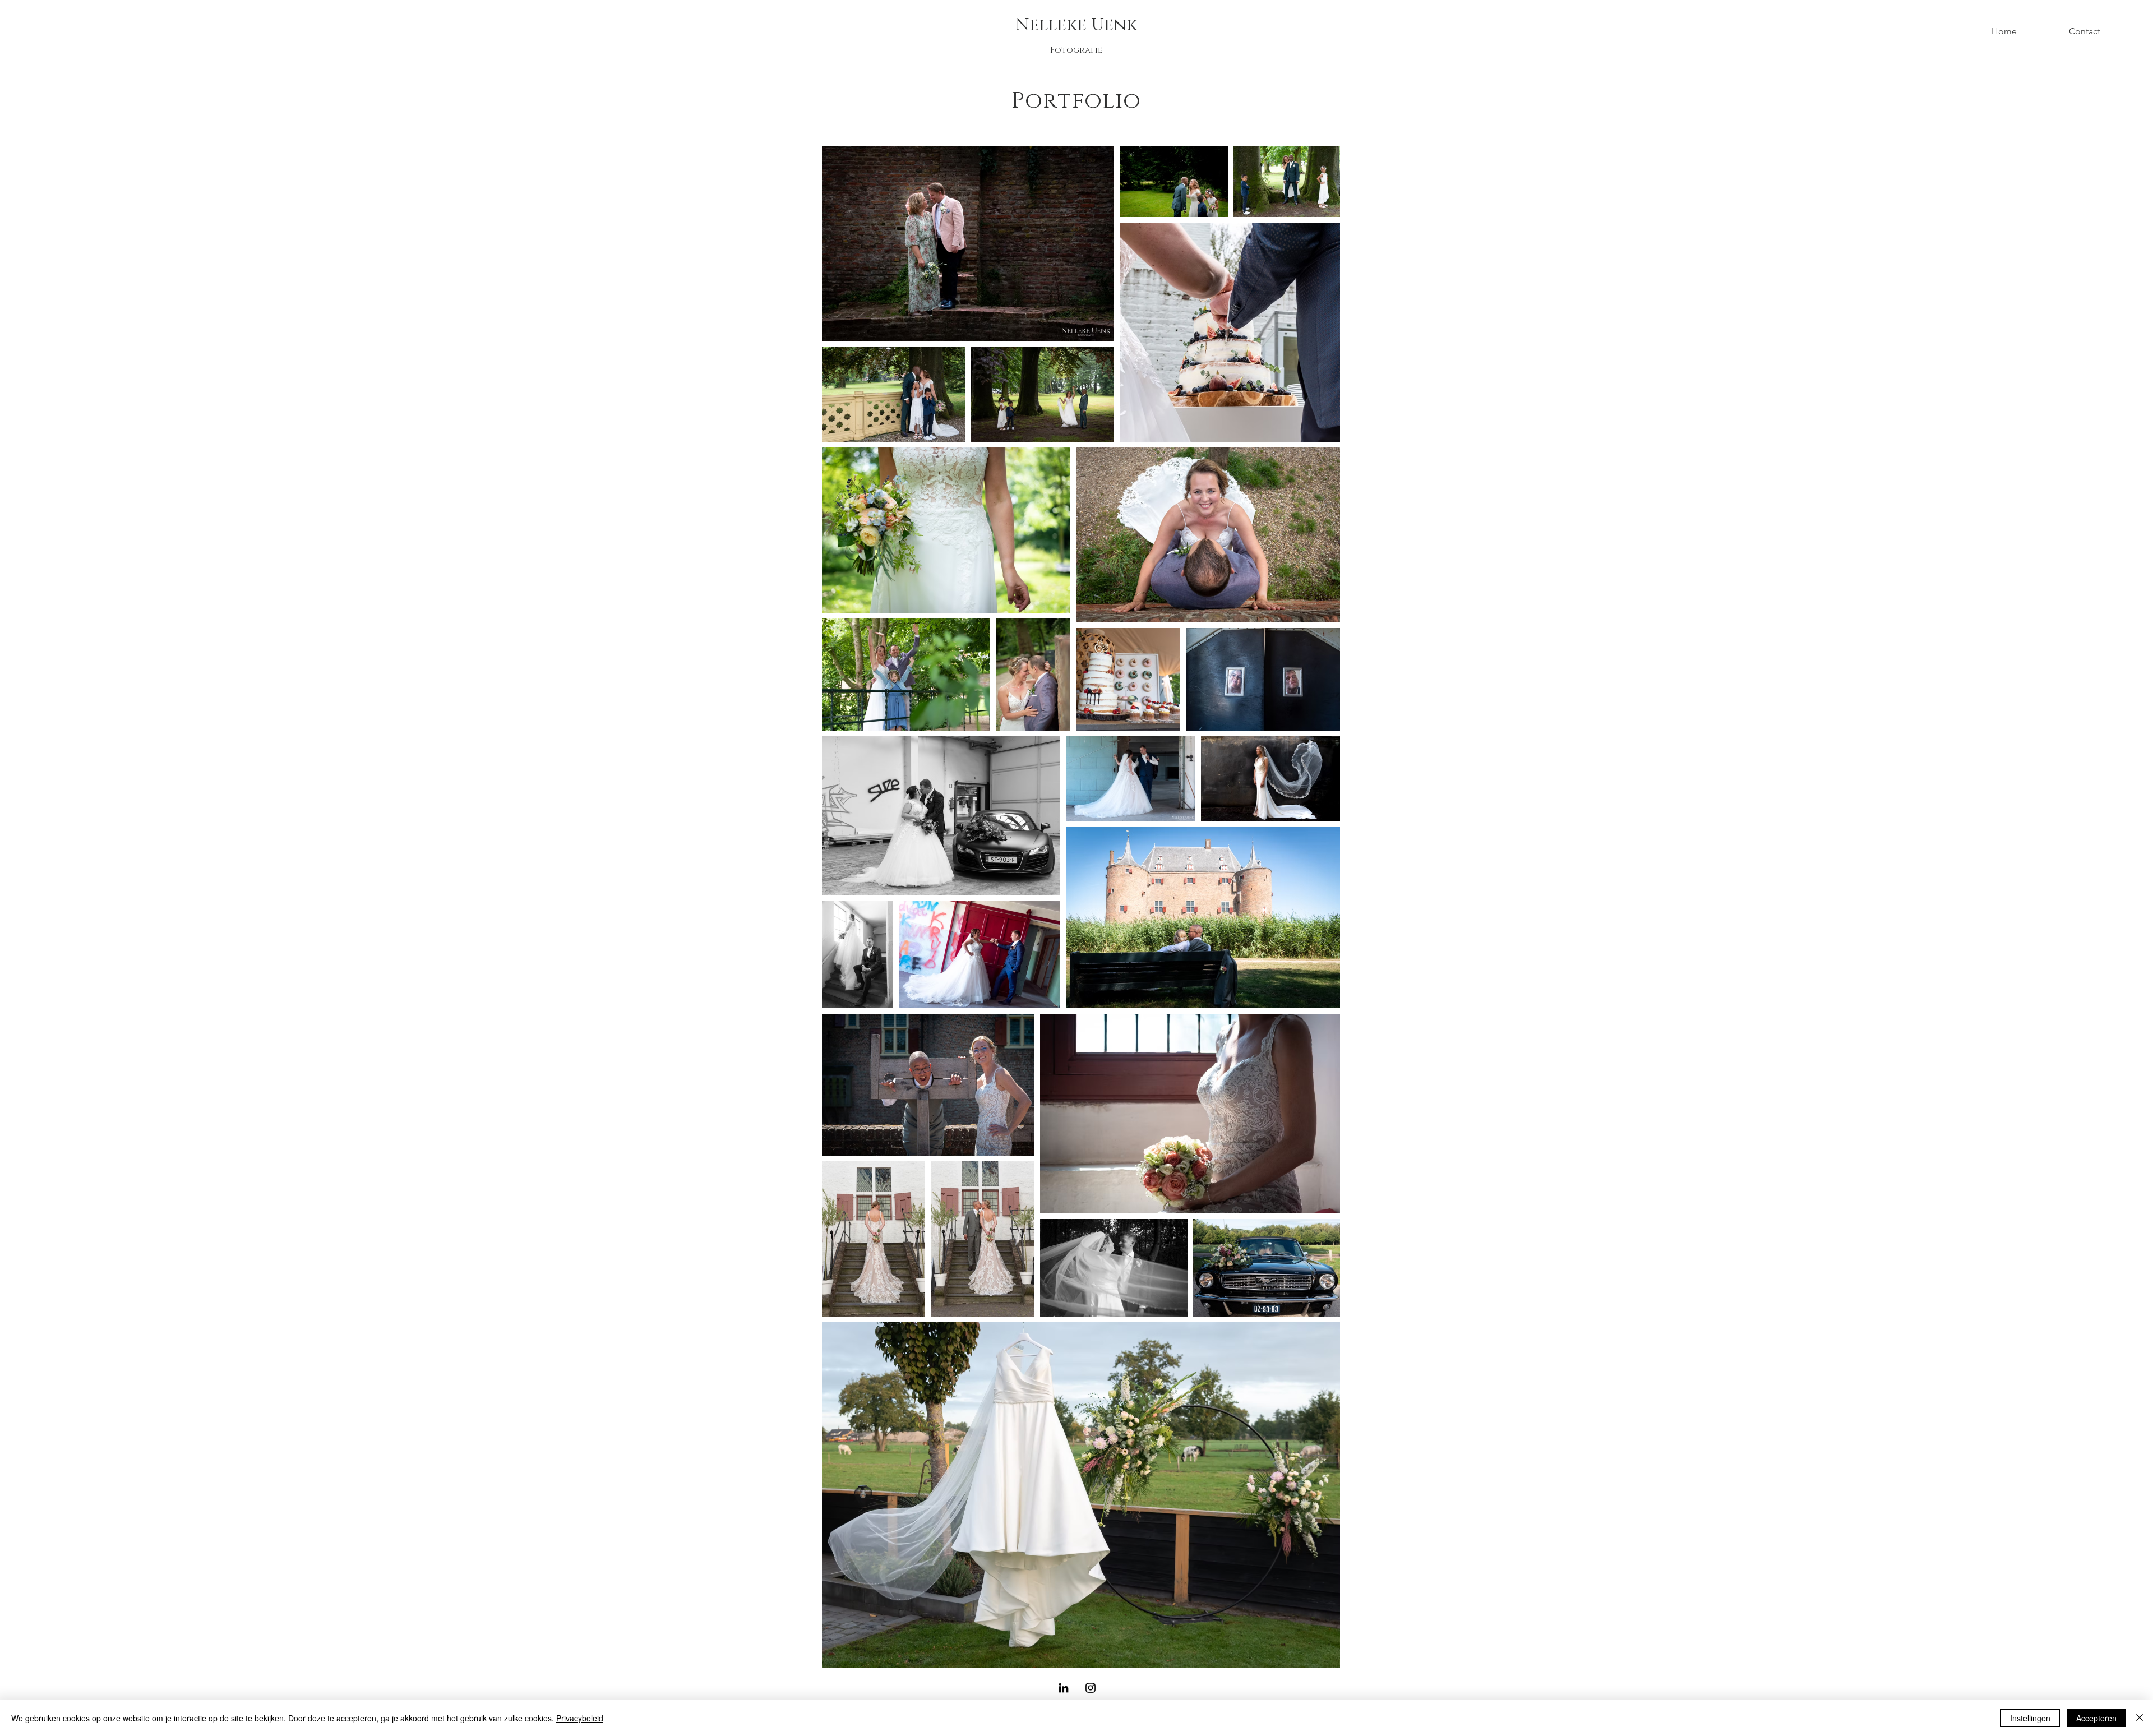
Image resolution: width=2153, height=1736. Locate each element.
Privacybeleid (580, 1718)
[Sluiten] (2140, 1718)
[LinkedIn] (1064, 1688)
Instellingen (2030, 1718)
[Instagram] (1091, 1688)
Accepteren (2096, 1718)
